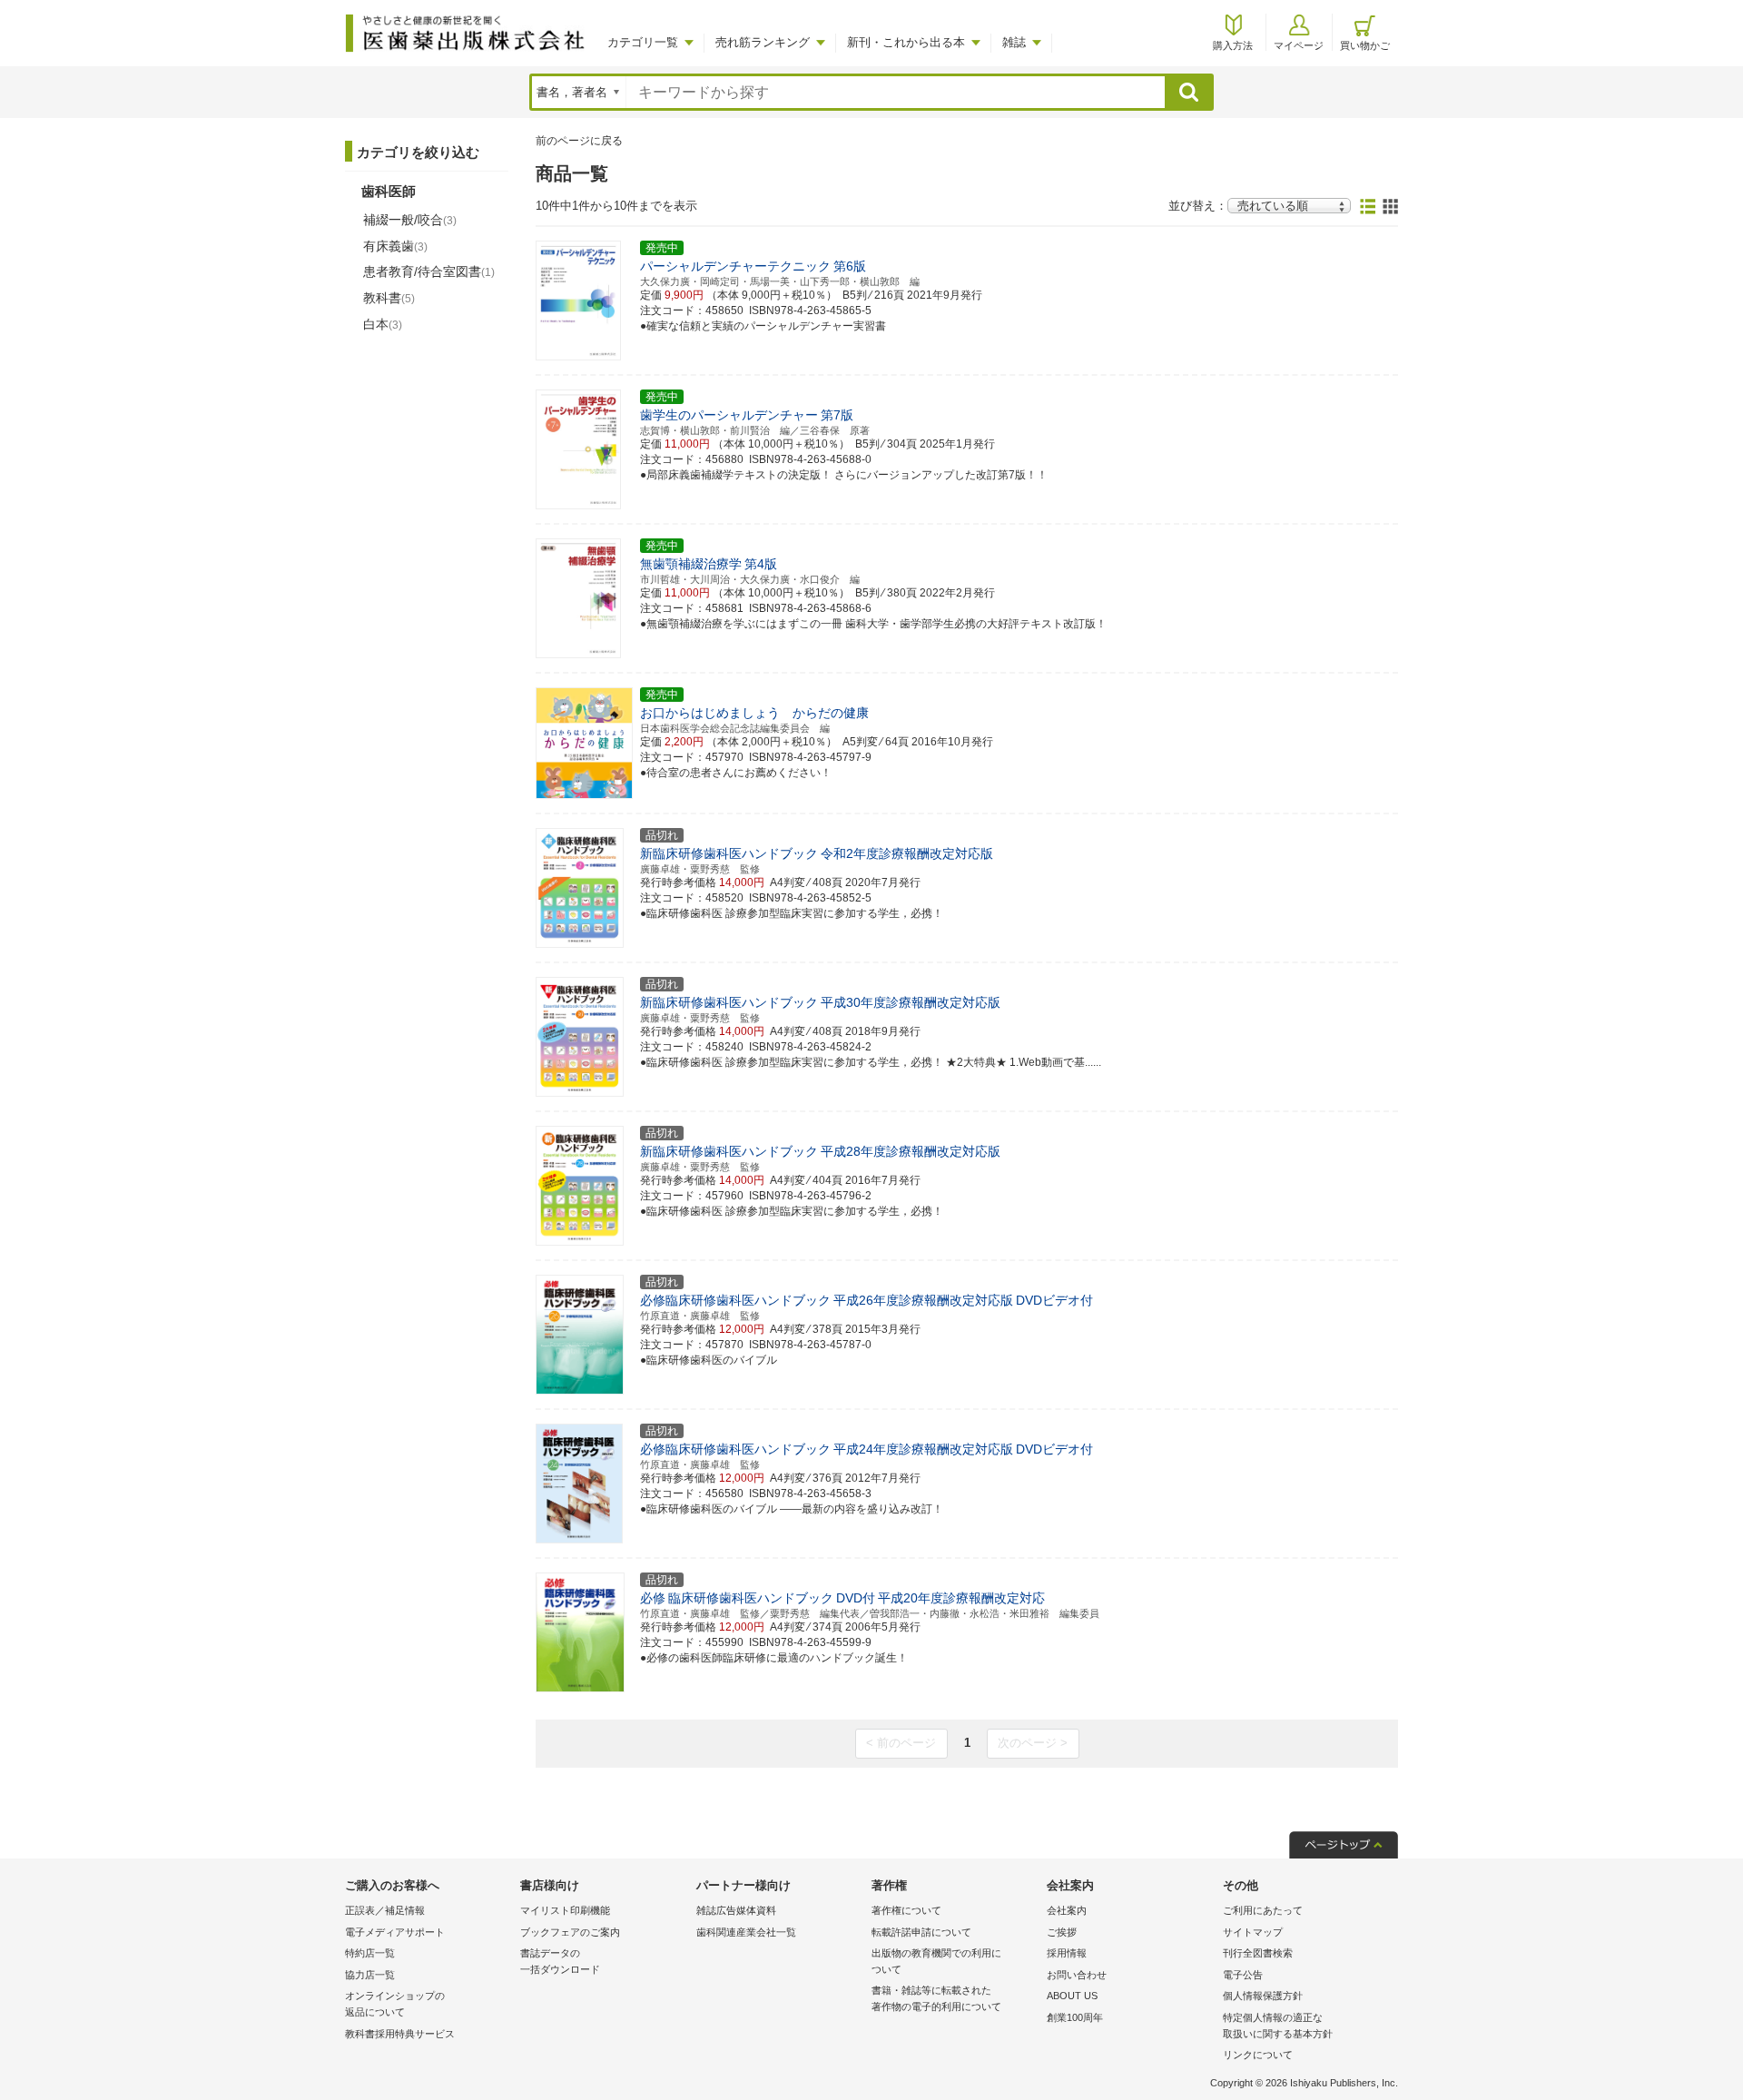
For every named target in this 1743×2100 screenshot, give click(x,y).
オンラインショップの (395, 2004)
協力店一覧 (370, 1975)
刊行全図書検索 (1258, 1953)
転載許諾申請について (921, 1932)
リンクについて (1258, 2055)
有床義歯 (395, 246)
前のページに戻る (579, 141)
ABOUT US (1072, 1996)
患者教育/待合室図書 (429, 271)
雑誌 (1014, 42)
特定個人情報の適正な (1278, 2026)
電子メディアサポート (395, 1932)
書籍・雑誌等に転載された (936, 1998)
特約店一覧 (370, 1953)
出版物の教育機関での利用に (936, 1961)
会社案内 (1067, 1910)
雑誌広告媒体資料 (736, 1910)
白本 (383, 324)
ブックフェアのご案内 (570, 1932)
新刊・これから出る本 (906, 42)
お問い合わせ (1077, 1975)
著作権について (906, 1910)
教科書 (389, 298)
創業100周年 (1075, 2017)
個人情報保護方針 (1263, 1996)
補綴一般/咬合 (410, 220)
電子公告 (1243, 1975)
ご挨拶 (1062, 1932)
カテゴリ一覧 (643, 42)
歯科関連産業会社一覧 (746, 1932)
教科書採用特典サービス (400, 2034)
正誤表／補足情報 (385, 1910)
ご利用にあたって (1263, 1910)
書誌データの (560, 1961)
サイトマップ (1253, 1932)
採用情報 (1067, 1953)
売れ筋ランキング (763, 42)
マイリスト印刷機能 (565, 1910)
